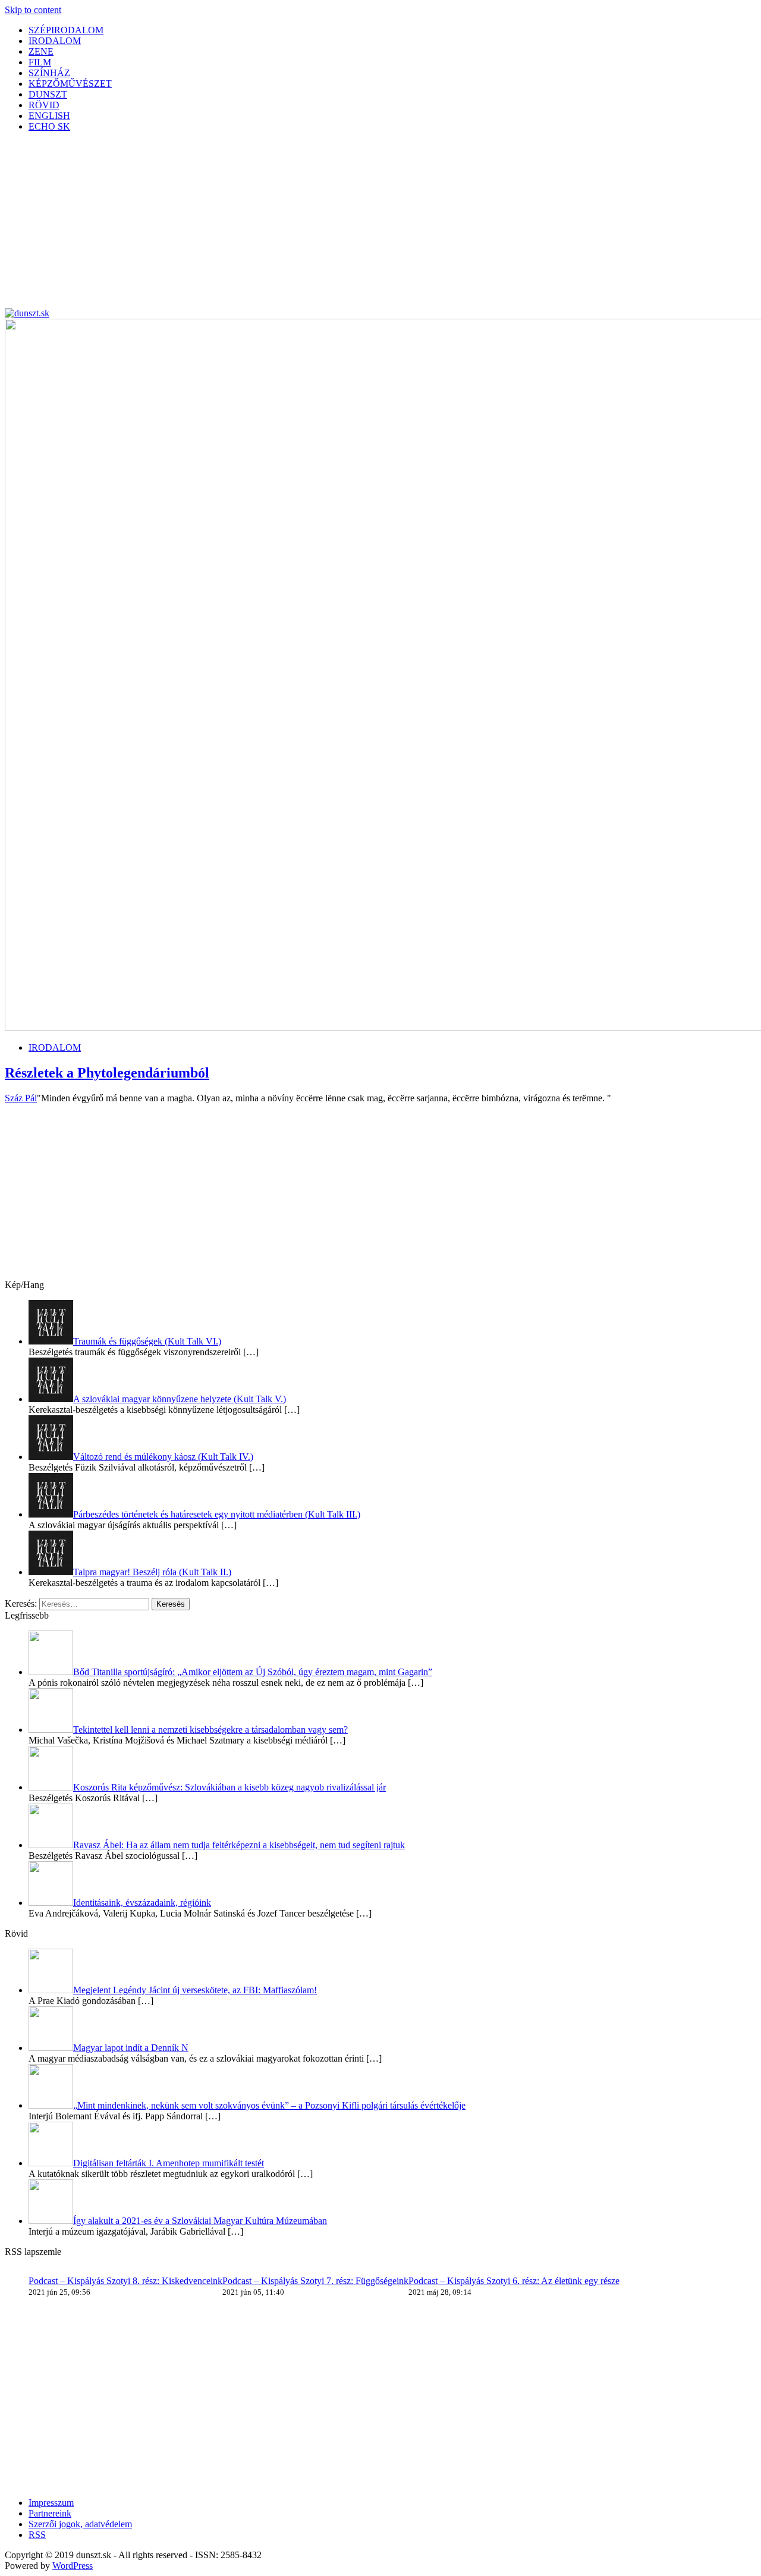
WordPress (73, 2566)
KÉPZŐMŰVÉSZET (70, 84)
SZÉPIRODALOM (66, 30)
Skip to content (33, 10)
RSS (37, 2535)
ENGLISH (49, 116)
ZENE (41, 51)
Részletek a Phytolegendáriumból (107, 1073)
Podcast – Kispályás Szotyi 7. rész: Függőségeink (315, 2281)
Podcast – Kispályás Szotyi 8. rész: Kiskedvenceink (125, 2281)
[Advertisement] (361, 225)
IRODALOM (55, 41)
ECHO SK (49, 126)
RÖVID (44, 105)
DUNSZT (48, 94)
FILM (40, 62)
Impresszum (51, 2503)
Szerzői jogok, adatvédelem (80, 2524)
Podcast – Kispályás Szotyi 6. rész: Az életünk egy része (514, 2281)
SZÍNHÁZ (49, 73)
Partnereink (50, 2513)
